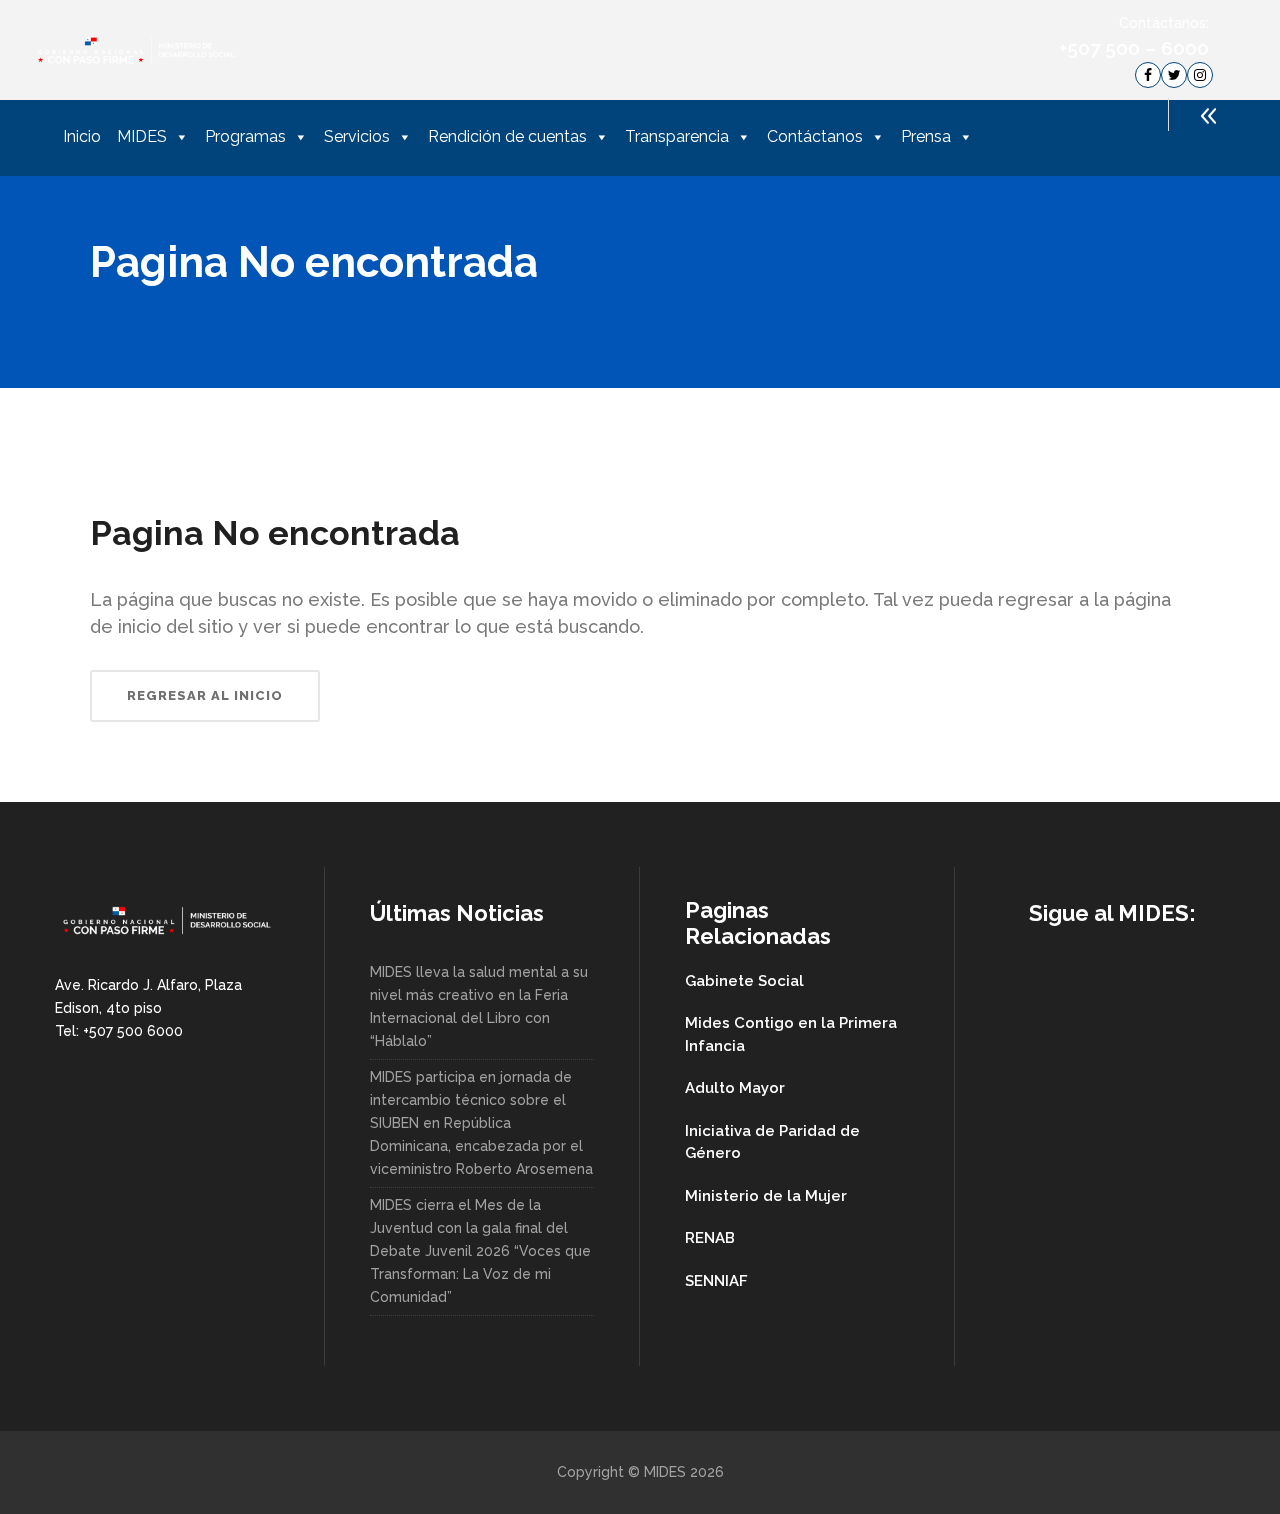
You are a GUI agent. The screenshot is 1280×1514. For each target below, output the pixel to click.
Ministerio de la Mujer (766, 1196)
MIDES (142, 136)
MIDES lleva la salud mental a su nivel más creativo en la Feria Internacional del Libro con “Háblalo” (479, 1006)
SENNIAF (716, 1281)
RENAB (710, 1238)
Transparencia (677, 136)
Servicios (357, 136)
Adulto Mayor (735, 1088)
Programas (245, 136)
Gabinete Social (744, 981)
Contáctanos (815, 136)
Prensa (926, 136)
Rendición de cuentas (507, 136)
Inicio (82, 136)
